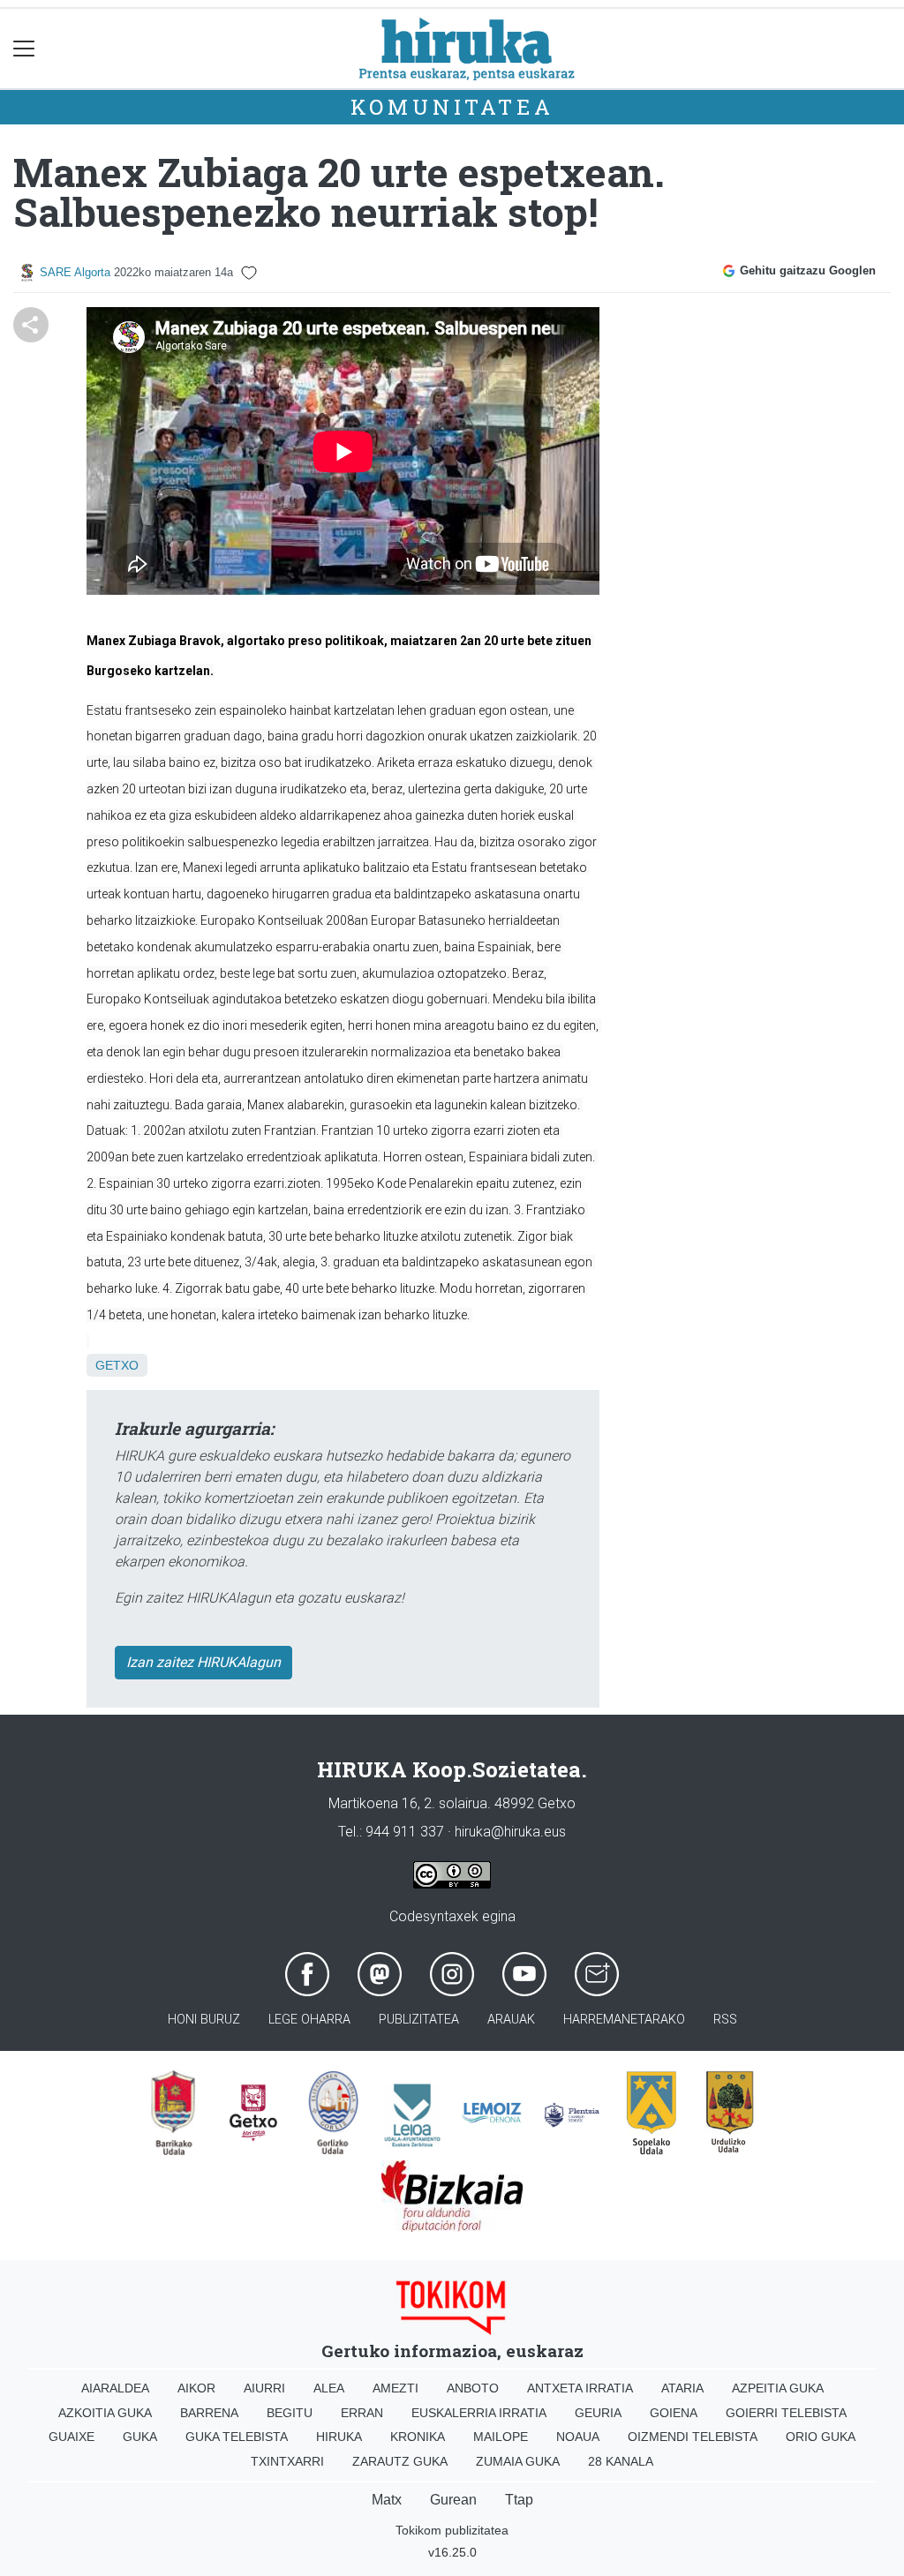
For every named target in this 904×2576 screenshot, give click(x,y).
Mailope (501, 2437)
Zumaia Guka (518, 2461)
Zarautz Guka (400, 2461)
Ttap (519, 2500)
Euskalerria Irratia (479, 2413)
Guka (140, 2437)
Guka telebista (237, 2437)
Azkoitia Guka (105, 2413)
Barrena (209, 2413)
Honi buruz (204, 2020)
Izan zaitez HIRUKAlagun (203, 1662)
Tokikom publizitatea (452, 2530)
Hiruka (339, 2437)
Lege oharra (309, 2020)
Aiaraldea (115, 2388)
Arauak (511, 2020)
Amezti (395, 2388)
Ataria (682, 2388)
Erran (362, 2413)
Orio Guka (821, 2437)
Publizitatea (419, 2020)
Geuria (598, 2413)
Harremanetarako (624, 2020)
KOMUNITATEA (452, 107)
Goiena (674, 2413)
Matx (387, 2500)
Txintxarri (287, 2461)
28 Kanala (621, 2461)
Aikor (196, 2388)
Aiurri (264, 2388)
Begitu (290, 2413)
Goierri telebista (786, 2413)
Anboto (473, 2388)
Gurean (453, 2500)
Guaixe (72, 2437)
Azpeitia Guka (778, 2388)
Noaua (578, 2437)
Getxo (117, 1365)
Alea (329, 2388)
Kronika (418, 2437)
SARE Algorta (75, 272)
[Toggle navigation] (24, 49)
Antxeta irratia (580, 2388)
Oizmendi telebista (693, 2437)
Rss (725, 2020)
